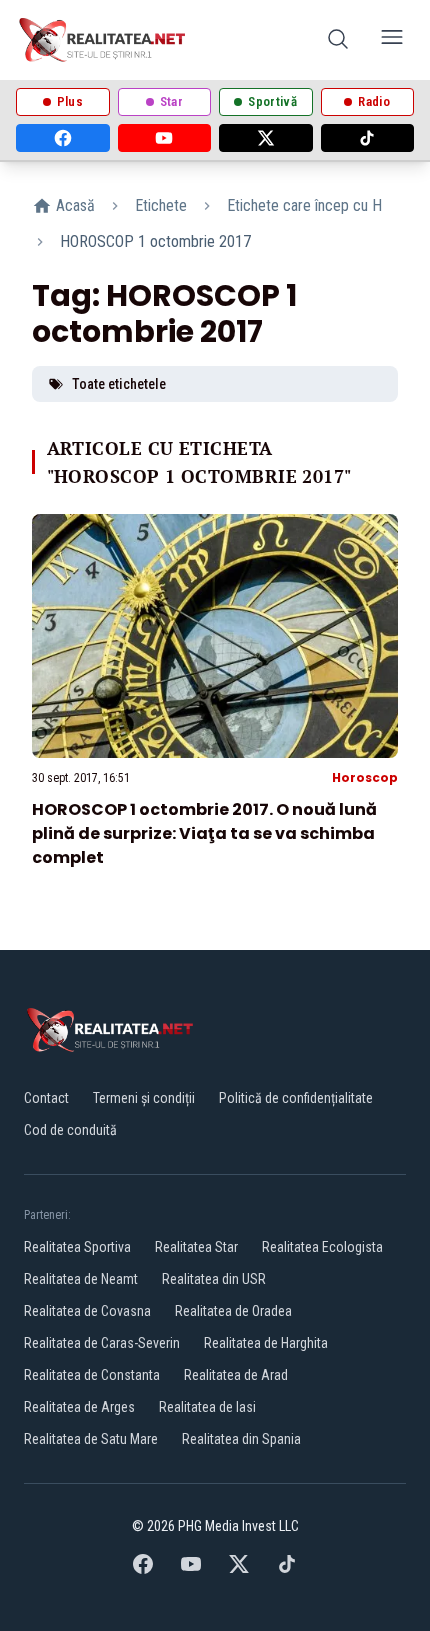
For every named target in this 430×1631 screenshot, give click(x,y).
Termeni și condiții (144, 1098)
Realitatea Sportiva (77, 1247)
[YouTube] (165, 138)
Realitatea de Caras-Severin (102, 1343)
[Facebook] (63, 138)
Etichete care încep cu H (304, 205)
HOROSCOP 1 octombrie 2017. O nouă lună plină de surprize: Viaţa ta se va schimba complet (204, 833)
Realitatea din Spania (241, 1439)
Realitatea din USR (214, 1279)
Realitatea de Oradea (233, 1311)
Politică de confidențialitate (296, 1098)
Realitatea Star (196, 1247)
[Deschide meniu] (392, 40)
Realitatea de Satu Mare (91, 1439)
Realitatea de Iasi (207, 1407)
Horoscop (365, 777)
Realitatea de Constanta (92, 1375)
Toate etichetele (119, 384)
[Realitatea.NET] (103, 40)
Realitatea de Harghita (266, 1343)
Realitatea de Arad (236, 1375)
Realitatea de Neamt (81, 1279)
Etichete (161, 205)
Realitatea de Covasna (87, 1311)
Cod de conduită (70, 1130)
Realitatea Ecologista (322, 1247)
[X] (266, 138)
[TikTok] (368, 138)
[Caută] (338, 40)
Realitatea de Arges (79, 1407)
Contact (46, 1098)
